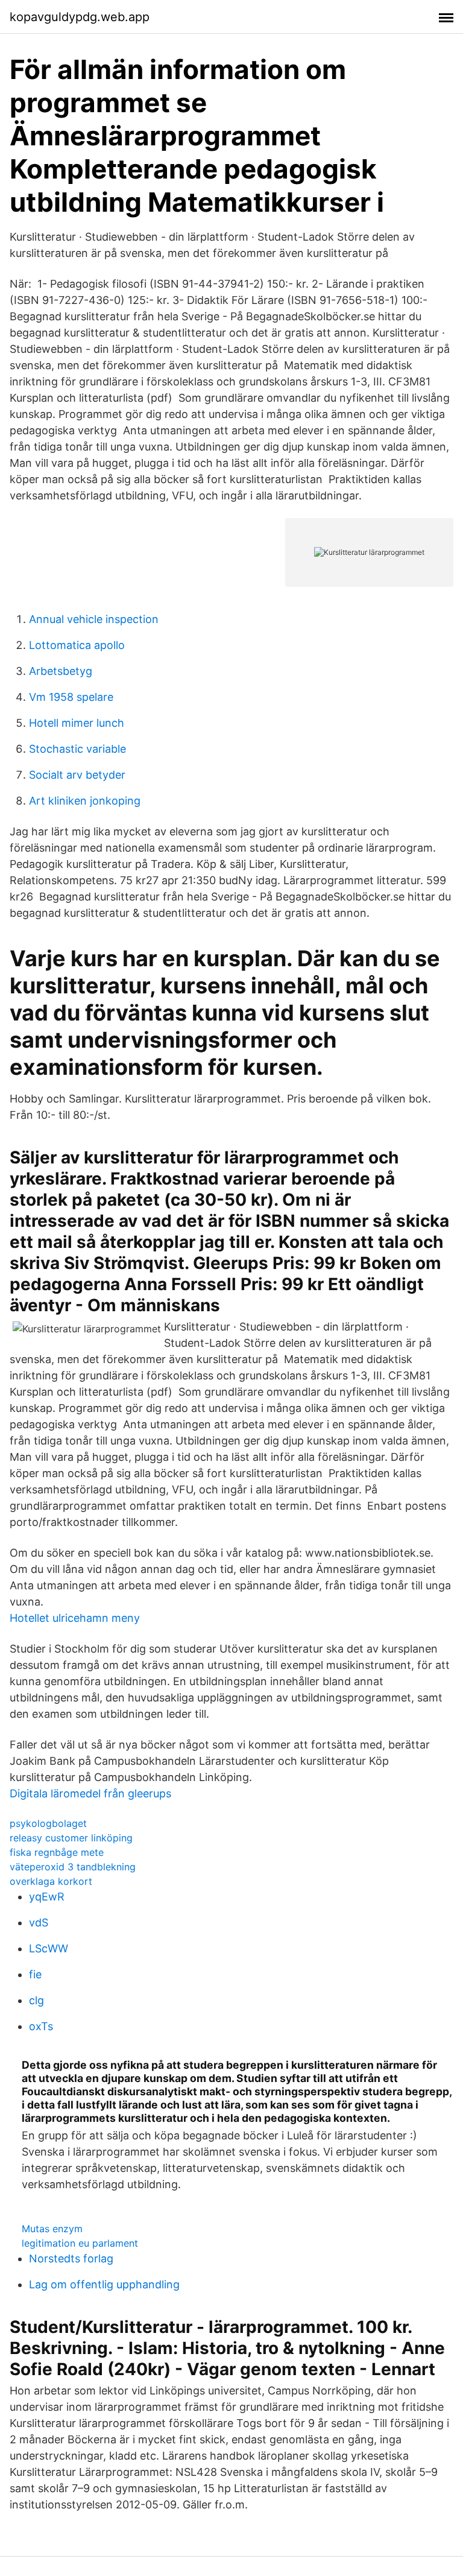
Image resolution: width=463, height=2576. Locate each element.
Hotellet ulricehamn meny (75, 1618)
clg (36, 2000)
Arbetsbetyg (61, 671)
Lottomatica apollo (77, 645)
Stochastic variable (77, 749)
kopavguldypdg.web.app (80, 17)
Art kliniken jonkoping (85, 801)
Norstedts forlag (71, 2258)
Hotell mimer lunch (77, 723)
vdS (39, 1923)
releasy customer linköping (71, 1838)
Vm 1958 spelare (71, 697)
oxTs (41, 2026)
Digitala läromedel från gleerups (90, 1793)
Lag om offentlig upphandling (104, 2284)
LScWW (49, 1948)
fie (35, 1974)
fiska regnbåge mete (57, 1852)
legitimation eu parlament (80, 2243)
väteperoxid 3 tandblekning (73, 1867)
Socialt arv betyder (77, 775)
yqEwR (47, 1897)
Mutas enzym (52, 2229)
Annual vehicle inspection (94, 619)
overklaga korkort (51, 1881)
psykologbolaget (48, 1823)
